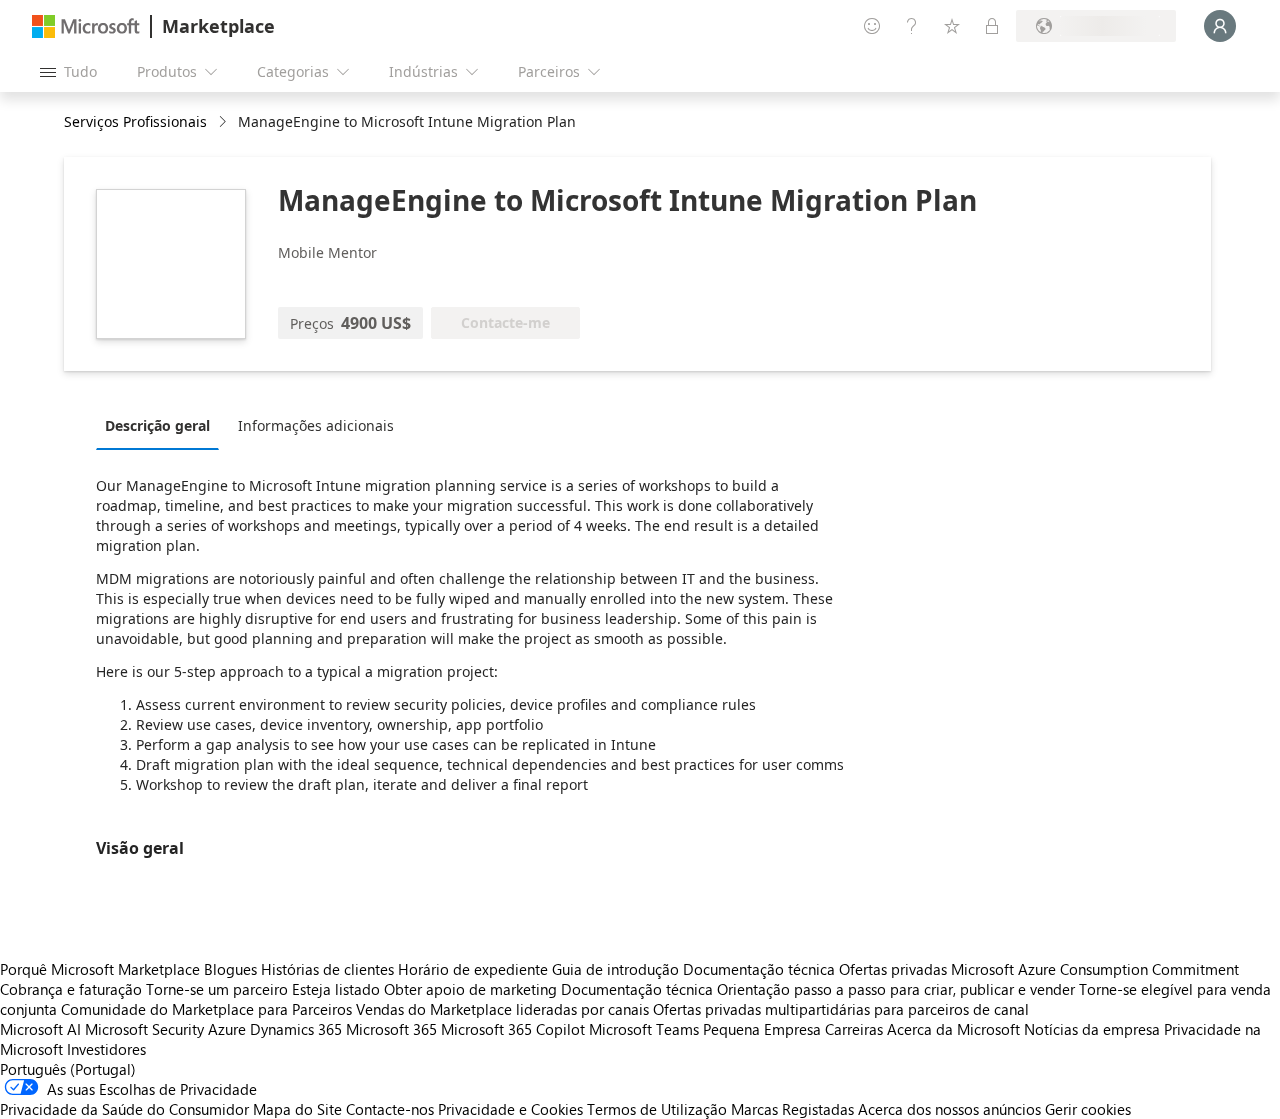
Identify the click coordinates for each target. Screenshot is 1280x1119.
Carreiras (854, 1029)
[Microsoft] (86, 26)
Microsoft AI (40, 1029)
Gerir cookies (1088, 1109)
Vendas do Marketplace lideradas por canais (502, 1009)
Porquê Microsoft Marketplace (100, 969)
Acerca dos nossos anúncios (949, 1109)
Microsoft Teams (644, 1029)
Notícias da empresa (1092, 1029)
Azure (227, 1029)
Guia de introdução (615, 969)
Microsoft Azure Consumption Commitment (1095, 969)
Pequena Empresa (762, 1029)
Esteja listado (336, 989)
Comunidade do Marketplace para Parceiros (206, 1009)
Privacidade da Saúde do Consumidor (124, 1109)
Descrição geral (157, 425)
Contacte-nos (390, 1109)
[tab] (162, 425)
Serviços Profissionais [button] (135, 121)
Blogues (230, 969)
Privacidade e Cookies (510, 1109)
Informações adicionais (316, 425)
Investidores (106, 1049)
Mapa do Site (297, 1109)
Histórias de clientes (327, 969)
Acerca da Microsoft (953, 1029)
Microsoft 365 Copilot (513, 1029)
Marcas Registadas (792, 1109)
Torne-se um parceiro (217, 989)
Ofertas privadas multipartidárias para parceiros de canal (841, 1009)
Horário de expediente (473, 969)
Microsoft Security (144, 1029)
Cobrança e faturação (71, 989)
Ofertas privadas (893, 969)
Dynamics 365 (296, 1029)
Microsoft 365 (391, 1029)
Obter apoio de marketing (470, 989)
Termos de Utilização (657, 1109)
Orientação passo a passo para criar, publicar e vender (896, 989)
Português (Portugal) (68, 1069)
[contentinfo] (224, 122)
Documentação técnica (759, 969)
